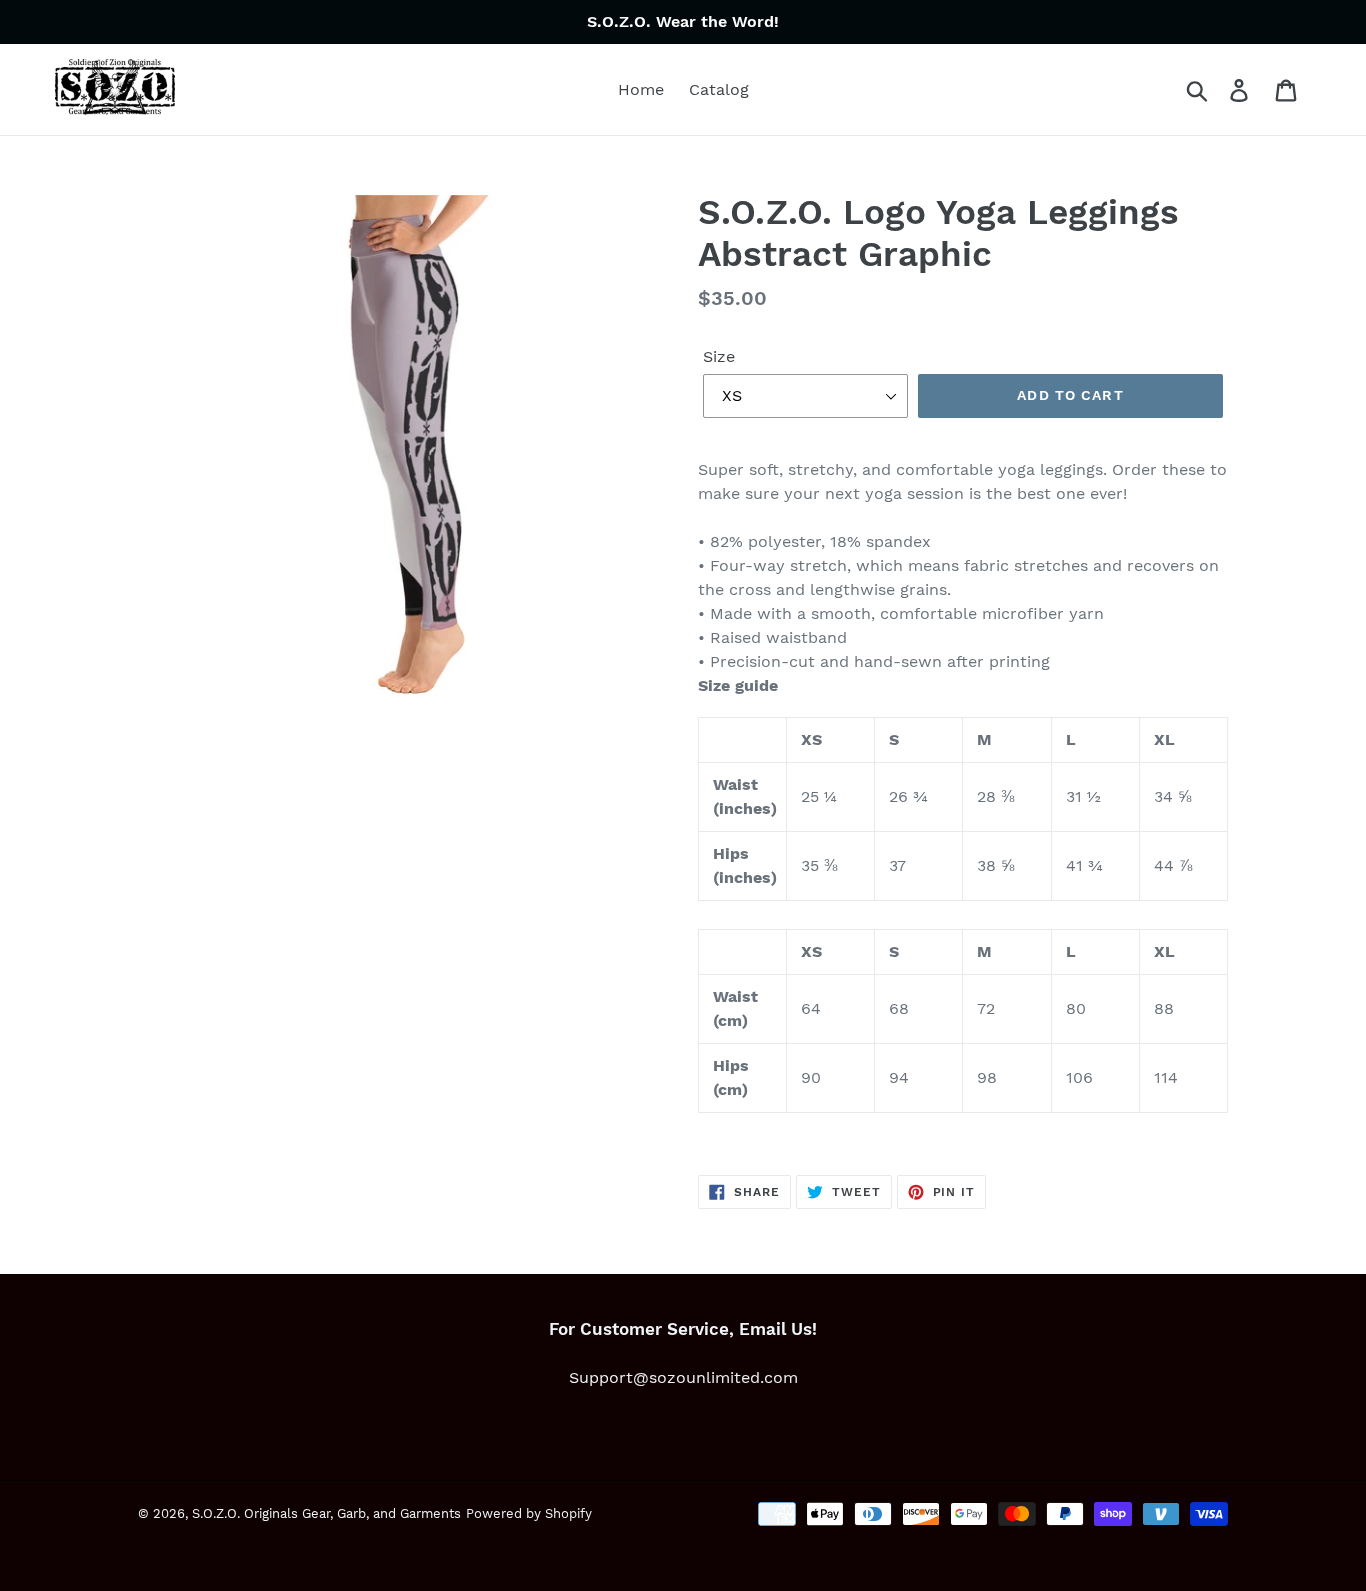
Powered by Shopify (529, 1513)
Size (719, 356)
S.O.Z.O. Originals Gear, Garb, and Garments (326, 1513)
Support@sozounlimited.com (683, 1377)
